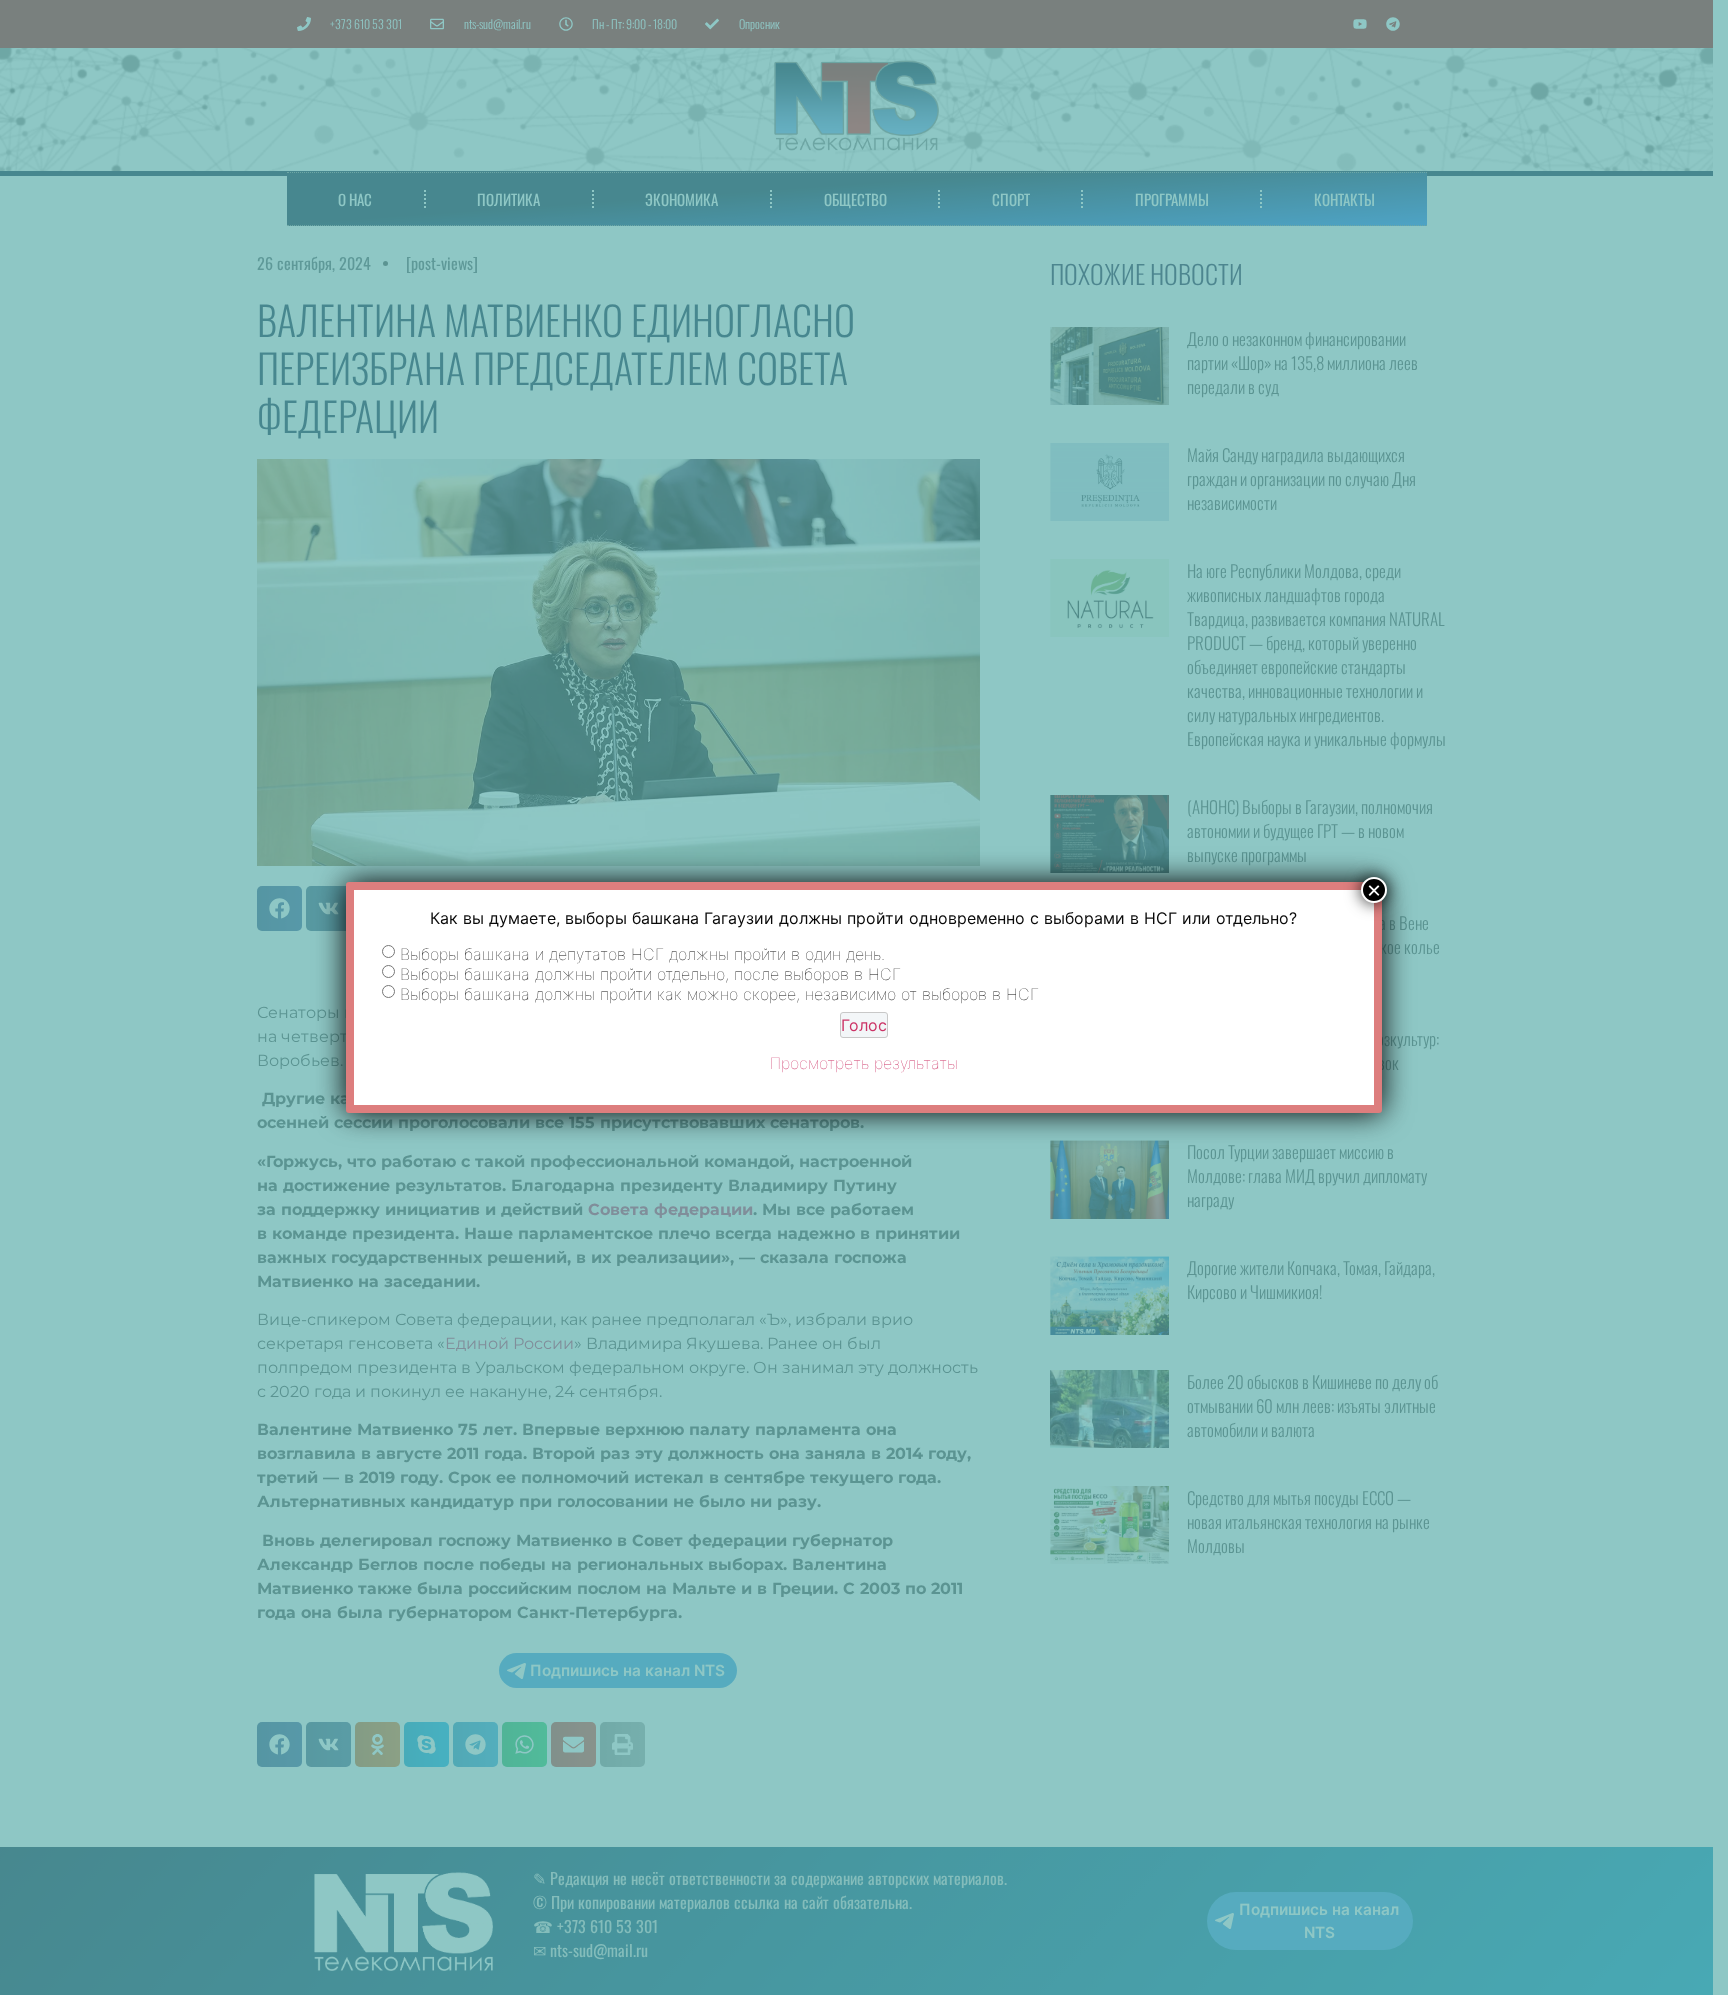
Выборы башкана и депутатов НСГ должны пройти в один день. (642, 954)
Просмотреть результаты (864, 1063)
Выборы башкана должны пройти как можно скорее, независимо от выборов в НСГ (719, 994)
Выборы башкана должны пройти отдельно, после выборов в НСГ (650, 974)
